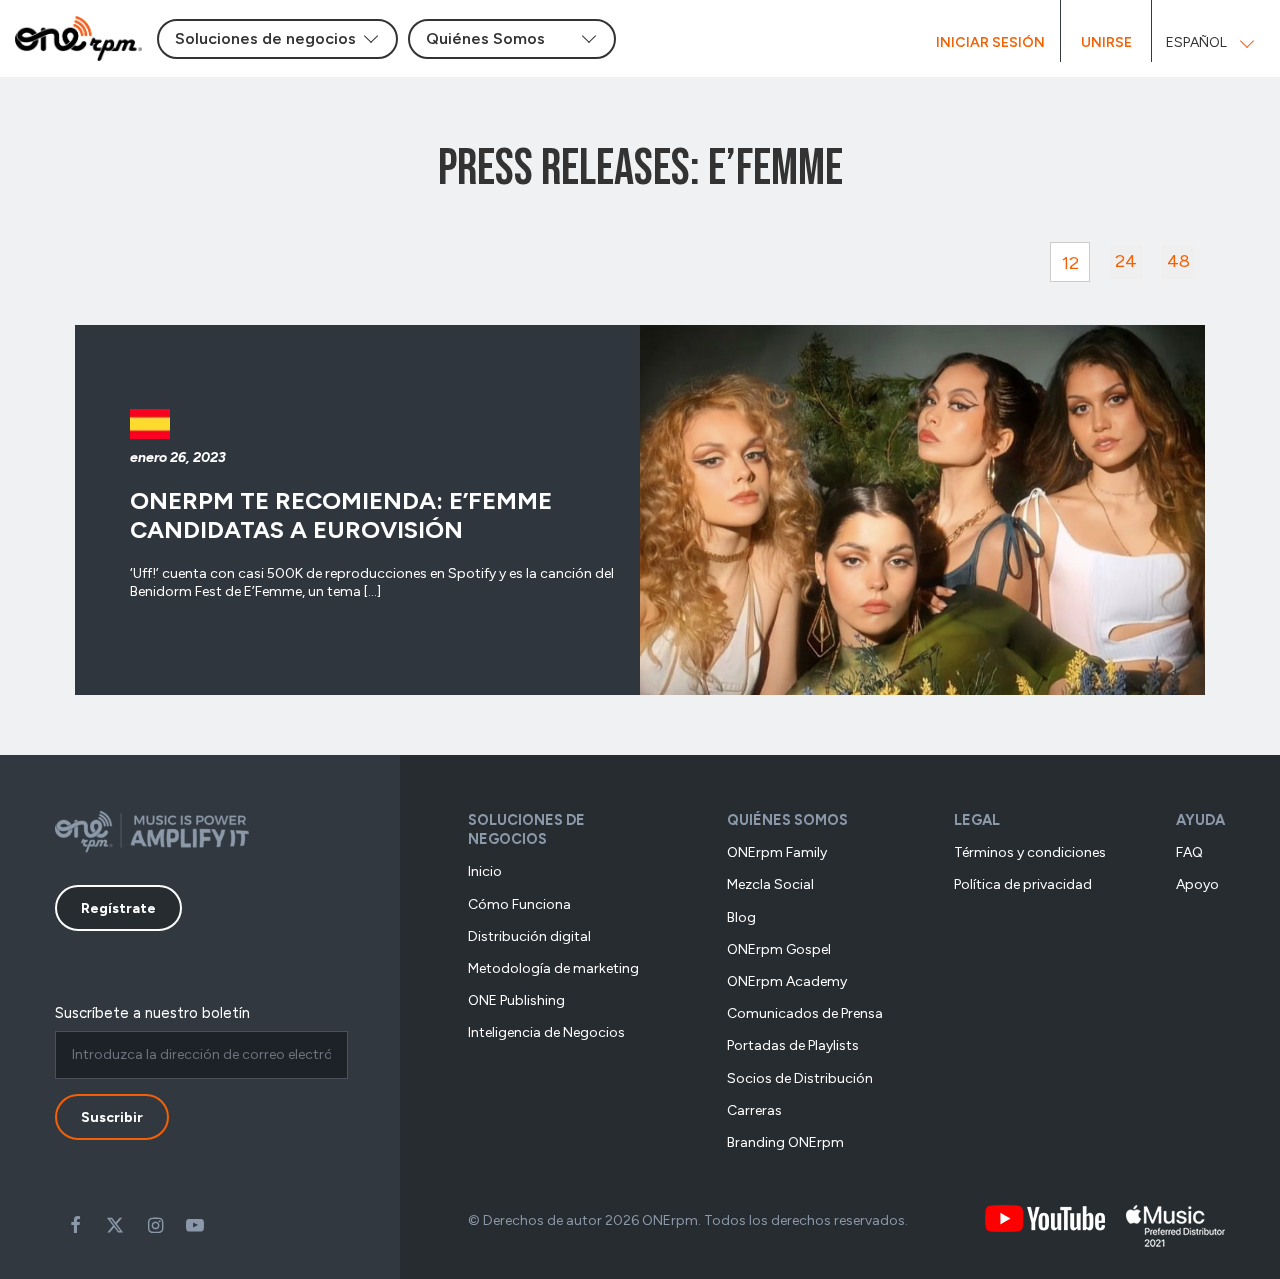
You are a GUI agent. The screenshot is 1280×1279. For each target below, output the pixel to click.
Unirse (1106, 42)
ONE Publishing (516, 1000)
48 (1178, 261)
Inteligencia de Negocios (546, 1032)
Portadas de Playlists (793, 1045)
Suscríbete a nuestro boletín (152, 1013)
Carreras (754, 1110)
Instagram (155, 1225)
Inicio (485, 871)
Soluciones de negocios (526, 829)
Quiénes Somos (787, 820)
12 (1070, 263)
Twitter (115, 1225)
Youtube (195, 1225)
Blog (741, 917)
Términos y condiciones (1030, 852)
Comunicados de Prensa (805, 1013)
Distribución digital (529, 936)
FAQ (1189, 852)
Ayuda (1200, 820)
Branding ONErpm (785, 1142)
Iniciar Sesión (990, 42)
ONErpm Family (777, 852)
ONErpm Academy (787, 981)
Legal (977, 820)
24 (1126, 261)
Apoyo (1197, 884)
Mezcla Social (770, 884)
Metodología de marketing (553, 968)
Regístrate (118, 908)
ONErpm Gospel (779, 949)
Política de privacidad (1023, 884)
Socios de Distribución (800, 1078)
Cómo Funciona (519, 904)
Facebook (75, 1225)
